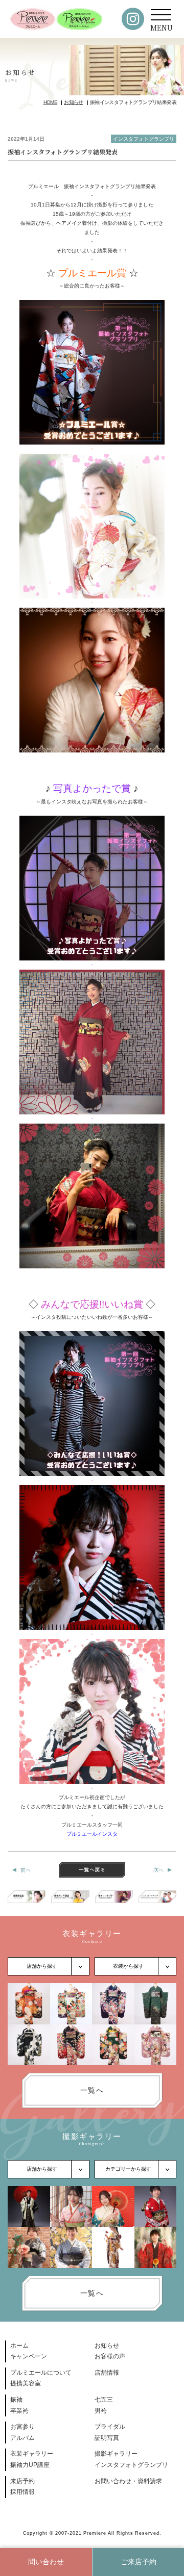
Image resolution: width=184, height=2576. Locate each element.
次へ (158, 1870)
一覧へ (92, 2090)
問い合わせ (46, 2562)
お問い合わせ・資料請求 (128, 2481)
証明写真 (107, 2438)
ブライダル (110, 2427)
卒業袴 (19, 2411)
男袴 (101, 2411)
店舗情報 (107, 2373)
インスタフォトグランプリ (144, 139)
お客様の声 (110, 2356)
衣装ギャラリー (32, 2454)
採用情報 (22, 2492)
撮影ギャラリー (116, 2454)
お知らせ (107, 2346)
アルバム (22, 2438)
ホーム (19, 2346)
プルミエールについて (41, 2373)
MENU (162, 28)
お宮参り (22, 2427)
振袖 (16, 2400)
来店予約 (22, 2481)
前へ (26, 1870)
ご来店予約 (139, 2562)
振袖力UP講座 (30, 2465)
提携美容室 (26, 2383)
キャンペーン (29, 2356)
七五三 (104, 2400)
